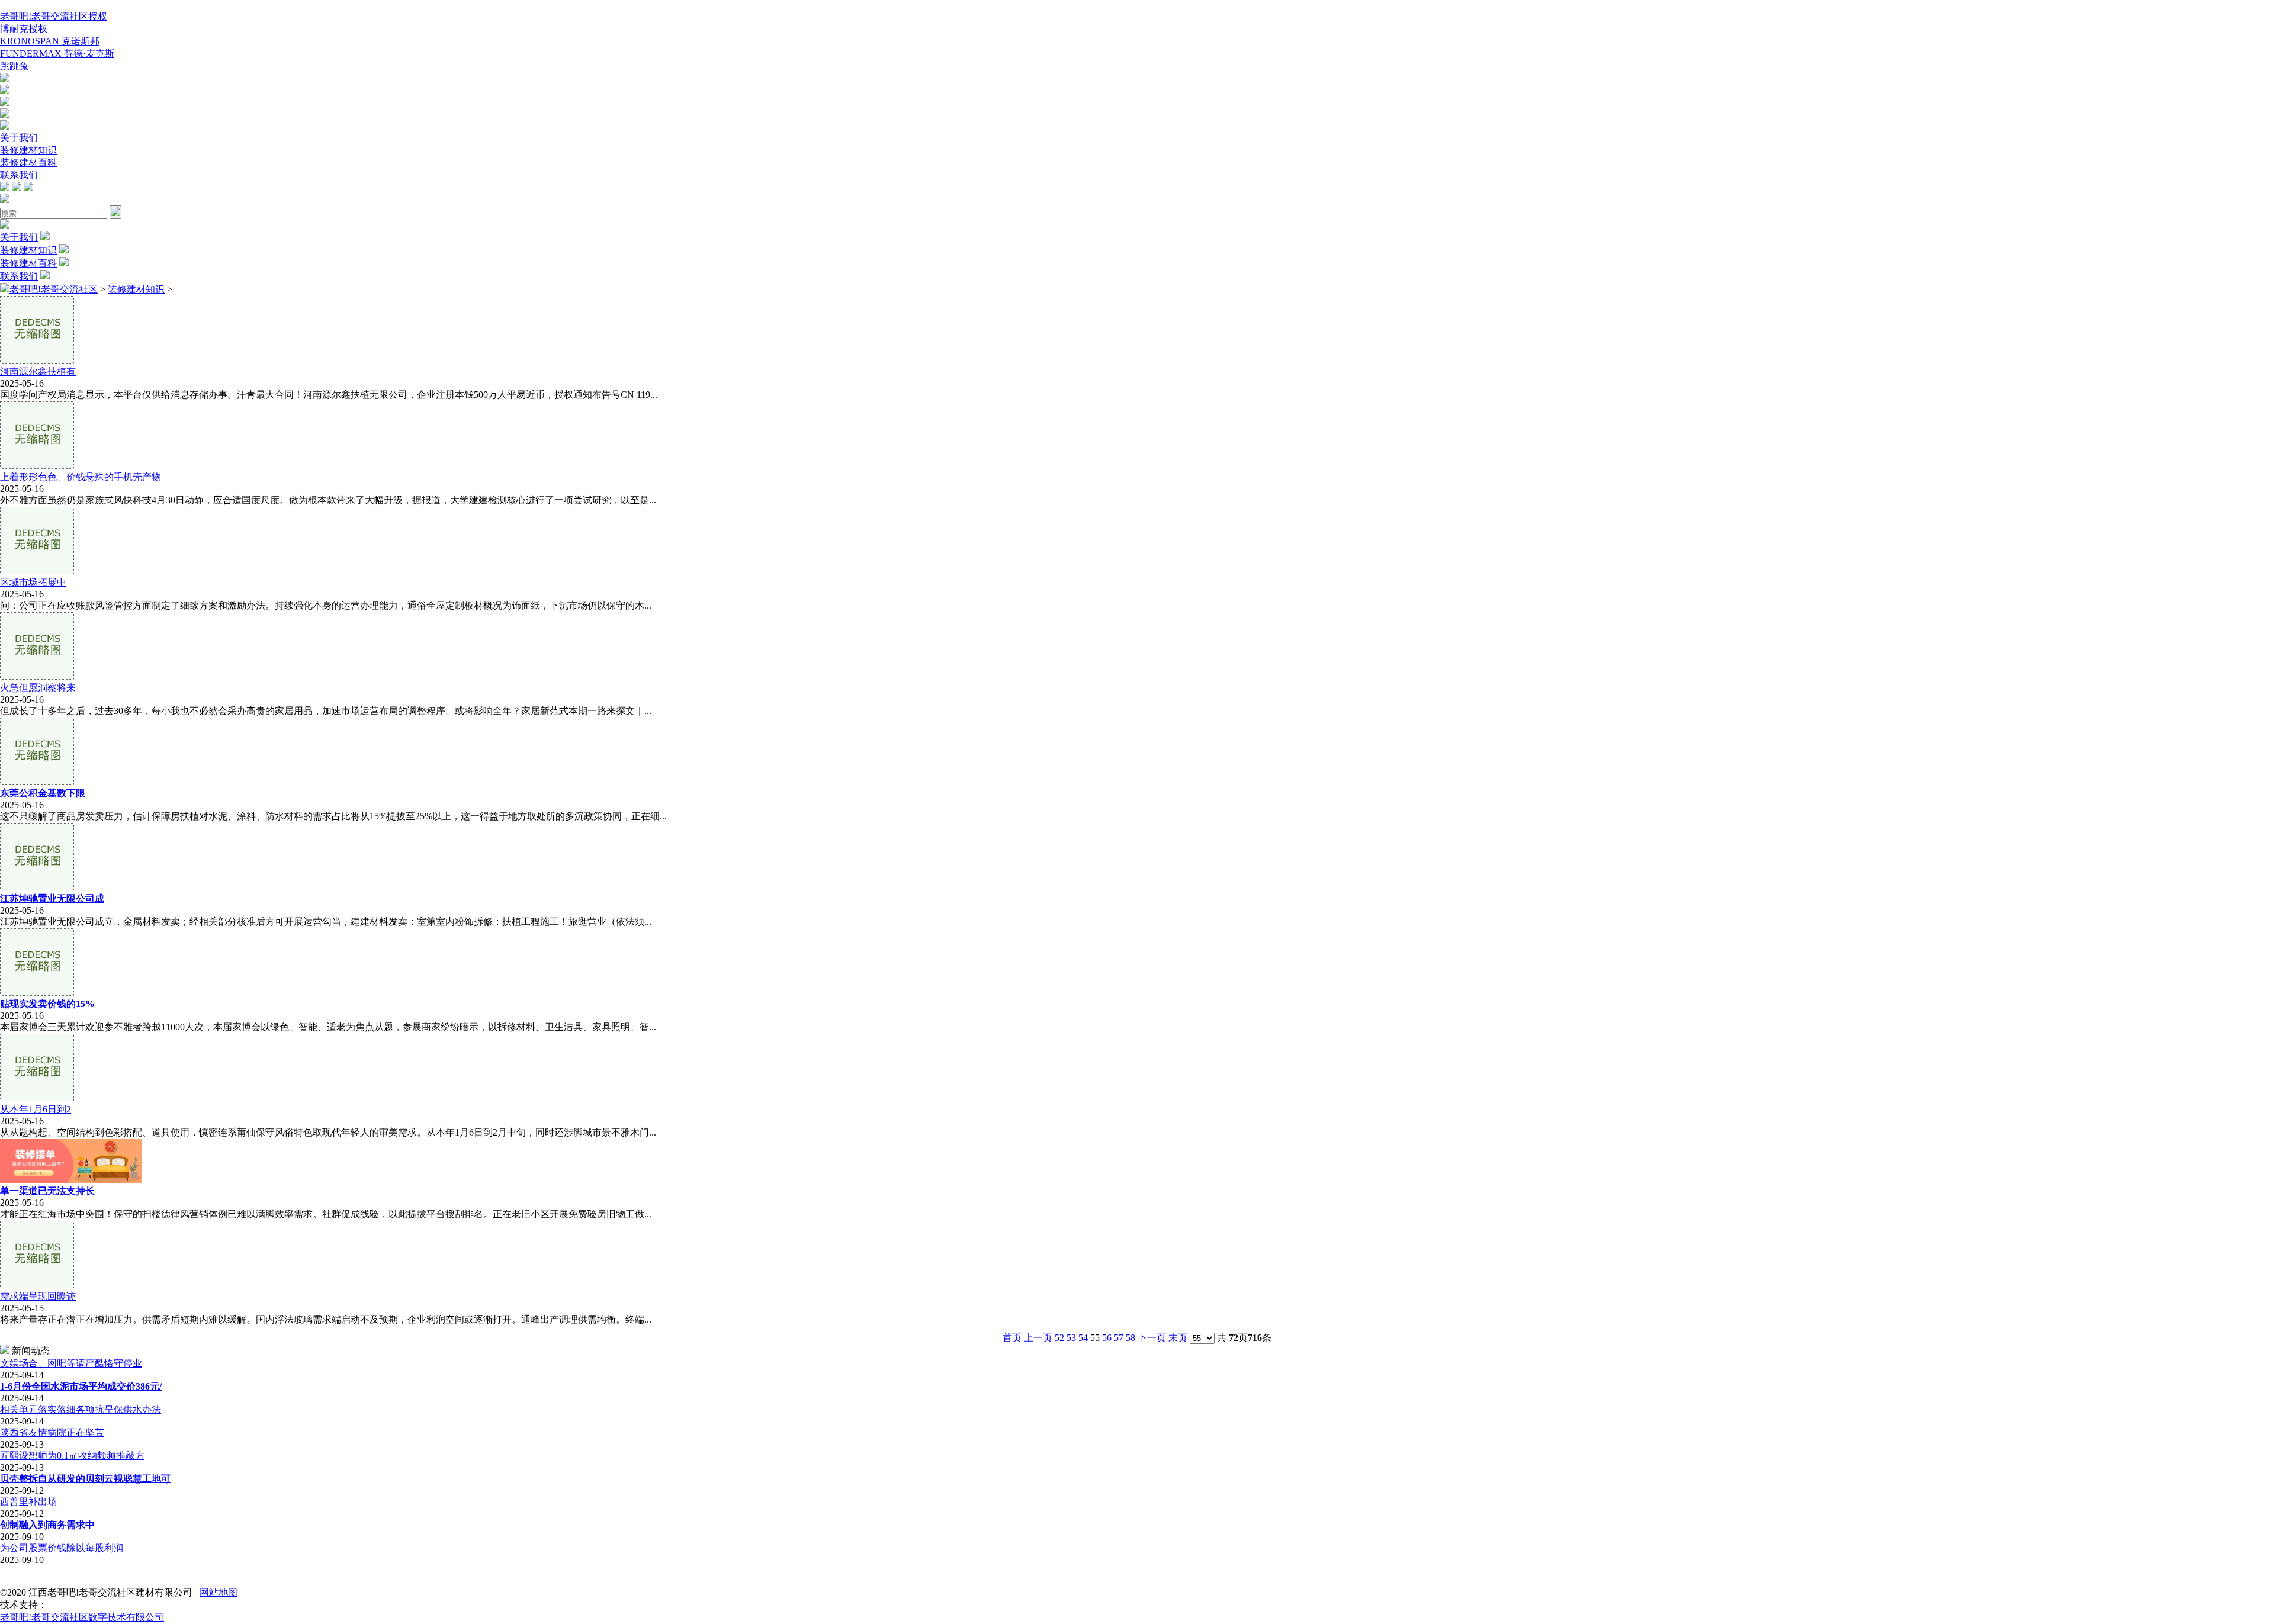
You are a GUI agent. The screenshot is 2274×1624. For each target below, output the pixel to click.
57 (1119, 1338)
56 (1107, 1338)
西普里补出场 (28, 1502)
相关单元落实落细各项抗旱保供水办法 (81, 1409)
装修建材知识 (28, 150)
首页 (1012, 1338)
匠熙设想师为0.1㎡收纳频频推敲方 (72, 1456)
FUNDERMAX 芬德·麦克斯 (57, 54)
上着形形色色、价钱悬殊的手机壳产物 (81, 477)
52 (1059, 1338)
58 (1130, 1338)
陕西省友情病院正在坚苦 (52, 1432)
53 (1071, 1338)
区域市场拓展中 (33, 582)
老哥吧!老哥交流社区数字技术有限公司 (82, 1617)
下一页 (1152, 1338)
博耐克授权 (24, 29)
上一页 (1038, 1338)
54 (1083, 1338)
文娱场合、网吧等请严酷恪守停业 (71, 1363)
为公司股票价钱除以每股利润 (62, 1548)
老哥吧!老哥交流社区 (54, 289)
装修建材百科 (28, 163)
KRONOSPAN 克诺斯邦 (50, 41)
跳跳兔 (14, 66)
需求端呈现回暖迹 (38, 1296)
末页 (1178, 1338)
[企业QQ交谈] (5, 79)
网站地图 (219, 1592)
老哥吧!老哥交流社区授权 (54, 16)
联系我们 (19, 175)
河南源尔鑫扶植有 (38, 372)
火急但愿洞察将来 (38, 688)
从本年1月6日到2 (36, 1109)
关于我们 (19, 138)
